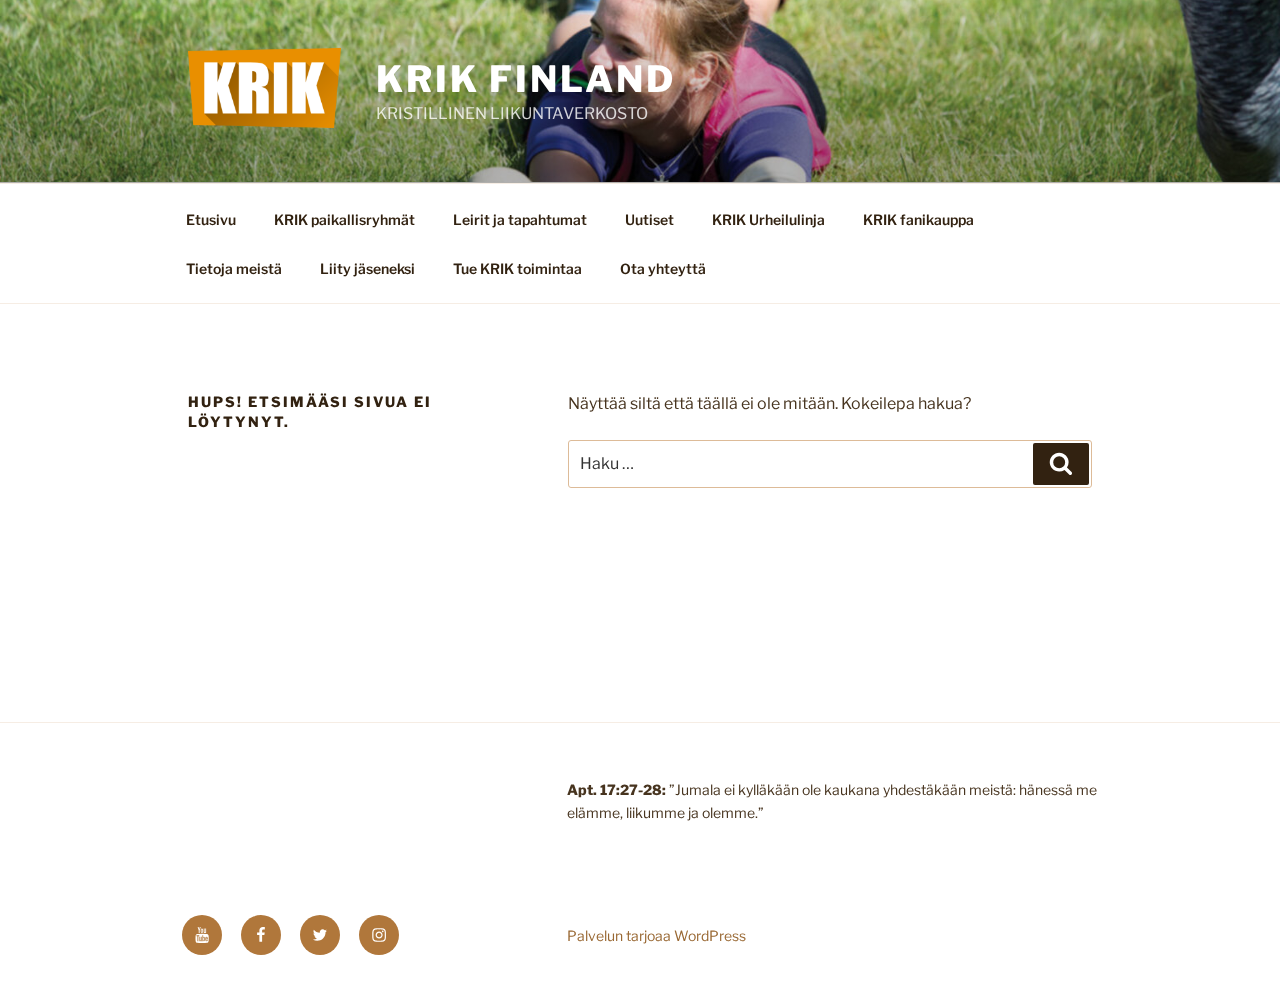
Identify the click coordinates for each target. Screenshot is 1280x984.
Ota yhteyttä (663, 268)
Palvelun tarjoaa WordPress (656, 935)
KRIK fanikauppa (918, 219)
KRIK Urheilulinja (768, 219)
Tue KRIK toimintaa (517, 268)
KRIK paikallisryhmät (344, 219)
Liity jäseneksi (367, 268)
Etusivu (211, 219)
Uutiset (649, 219)
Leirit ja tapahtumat (520, 219)
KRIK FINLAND (526, 79)
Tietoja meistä (234, 268)
